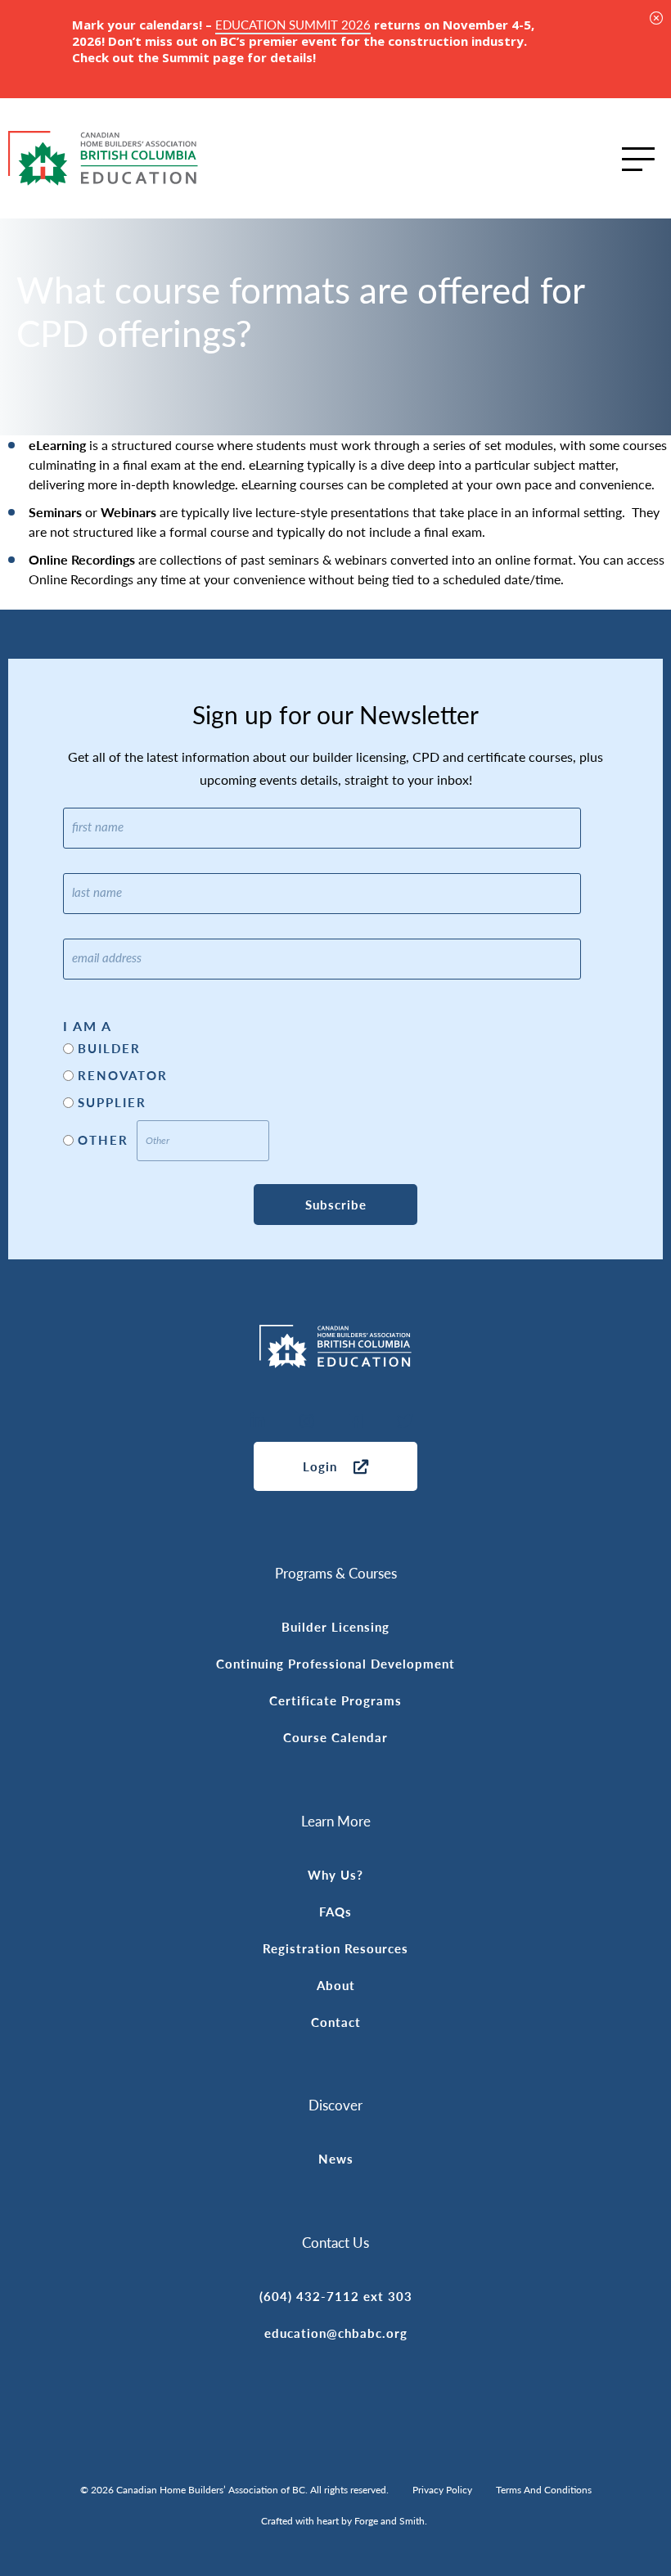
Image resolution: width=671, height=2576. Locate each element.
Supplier (112, 1102)
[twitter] (405, 1422)
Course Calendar (335, 1737)
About (336, 1985)
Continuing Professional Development (335, 1663)
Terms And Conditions (544, 2490)
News (336, 2158)
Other (103, 1140)
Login (320, 1466)
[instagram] (307, 1422)
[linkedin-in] (258, 1422)
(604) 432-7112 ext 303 (336, 2296)
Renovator (123, 1075)
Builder (109, 1048)
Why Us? (335, 1874)
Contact (336, 2022)
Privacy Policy (442, 2490)
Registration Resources (335, 1948)
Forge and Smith (390, 2521)
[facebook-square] (356, 1422)
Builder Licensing (335, 1626)
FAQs (335, 1911)
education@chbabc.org (336, 2333)
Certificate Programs (335, 1700)
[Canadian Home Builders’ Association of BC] (103, 158)
